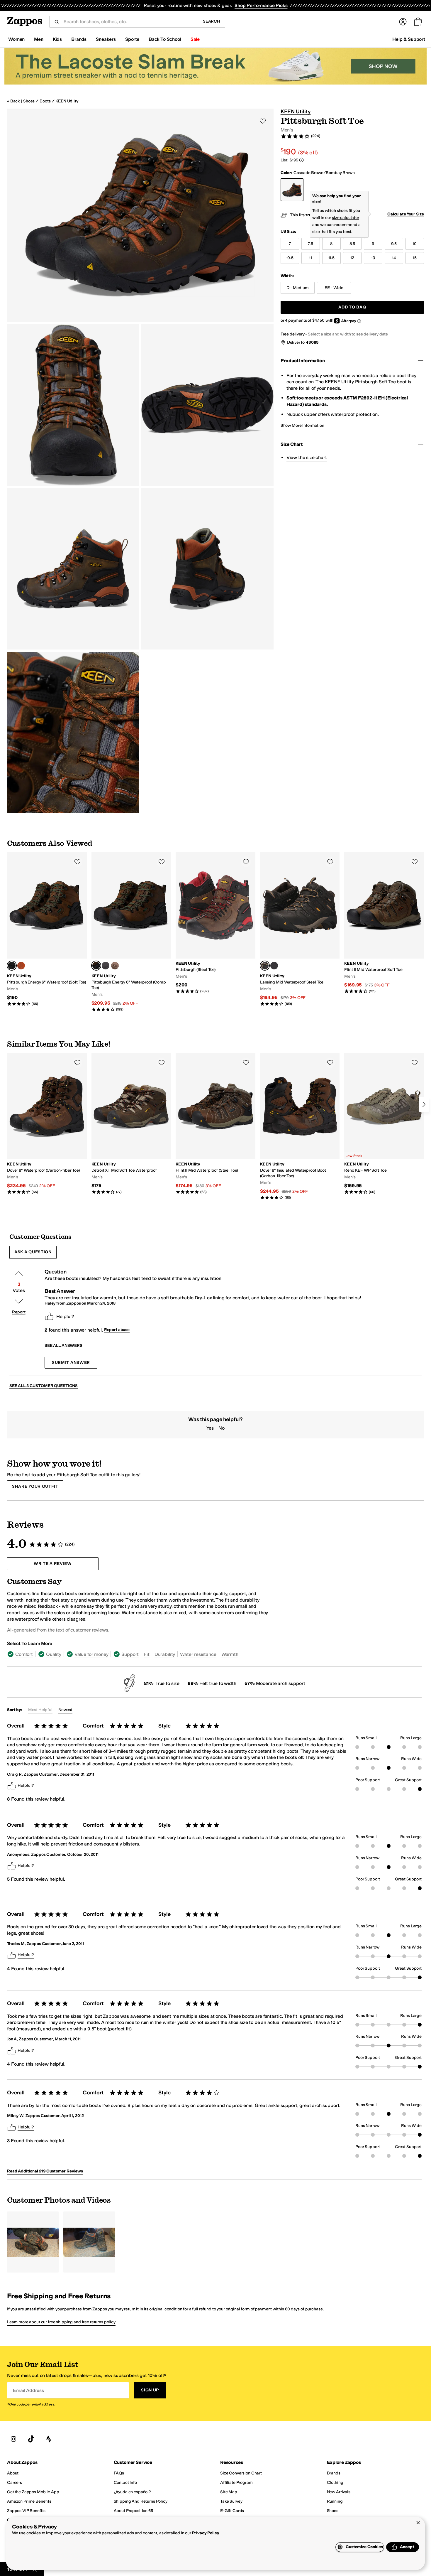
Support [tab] (130, 1654)
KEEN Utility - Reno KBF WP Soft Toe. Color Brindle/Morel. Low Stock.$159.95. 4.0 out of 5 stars (384, 1124)
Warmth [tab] (230, 1654)
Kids (57, 39)
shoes (29, 101)
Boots (45, 101)
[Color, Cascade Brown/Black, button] (21, 966)
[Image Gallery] (33, 2242)
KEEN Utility (67, 101)
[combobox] (128, 22)
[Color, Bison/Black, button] (115, 966)
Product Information (303, 361)
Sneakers (106, 39)
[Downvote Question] (19, 1301)
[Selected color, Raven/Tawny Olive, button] (265, 966)
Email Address (28, 2390)
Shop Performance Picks (261, 5)
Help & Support (409, 39)
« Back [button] (13, 101)
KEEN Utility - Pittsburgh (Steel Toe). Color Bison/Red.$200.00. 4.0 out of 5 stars (215, 923)
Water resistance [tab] (198, 1654)
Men (39, 39)
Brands (79, 39)
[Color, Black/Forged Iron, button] (106, 966)
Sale (195, 39)
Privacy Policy (206, 2533)
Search (212, 21)
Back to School (165, 39)
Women (16, 39)
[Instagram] (13, 2439)
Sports (132, 39)
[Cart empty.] (418, 22)
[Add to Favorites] (77, 862)
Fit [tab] (147, 1654)
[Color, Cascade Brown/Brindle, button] (274, 966)
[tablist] (138, 1654)
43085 (312, 342)
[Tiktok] (31, 2439)
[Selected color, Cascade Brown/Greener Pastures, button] (12, 966)
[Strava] (49, 2439)
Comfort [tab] (24, 1654)
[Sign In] (403, 22)
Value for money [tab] (91, 1654)
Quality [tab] (54, 1654)
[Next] (424, 1104)
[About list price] (301, 160)
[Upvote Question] (19, 1273)
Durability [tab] (165, 1654)
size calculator (346, 218)
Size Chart (292, 444)
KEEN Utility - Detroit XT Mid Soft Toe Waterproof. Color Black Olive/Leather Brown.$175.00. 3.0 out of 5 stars (131, 1124)
